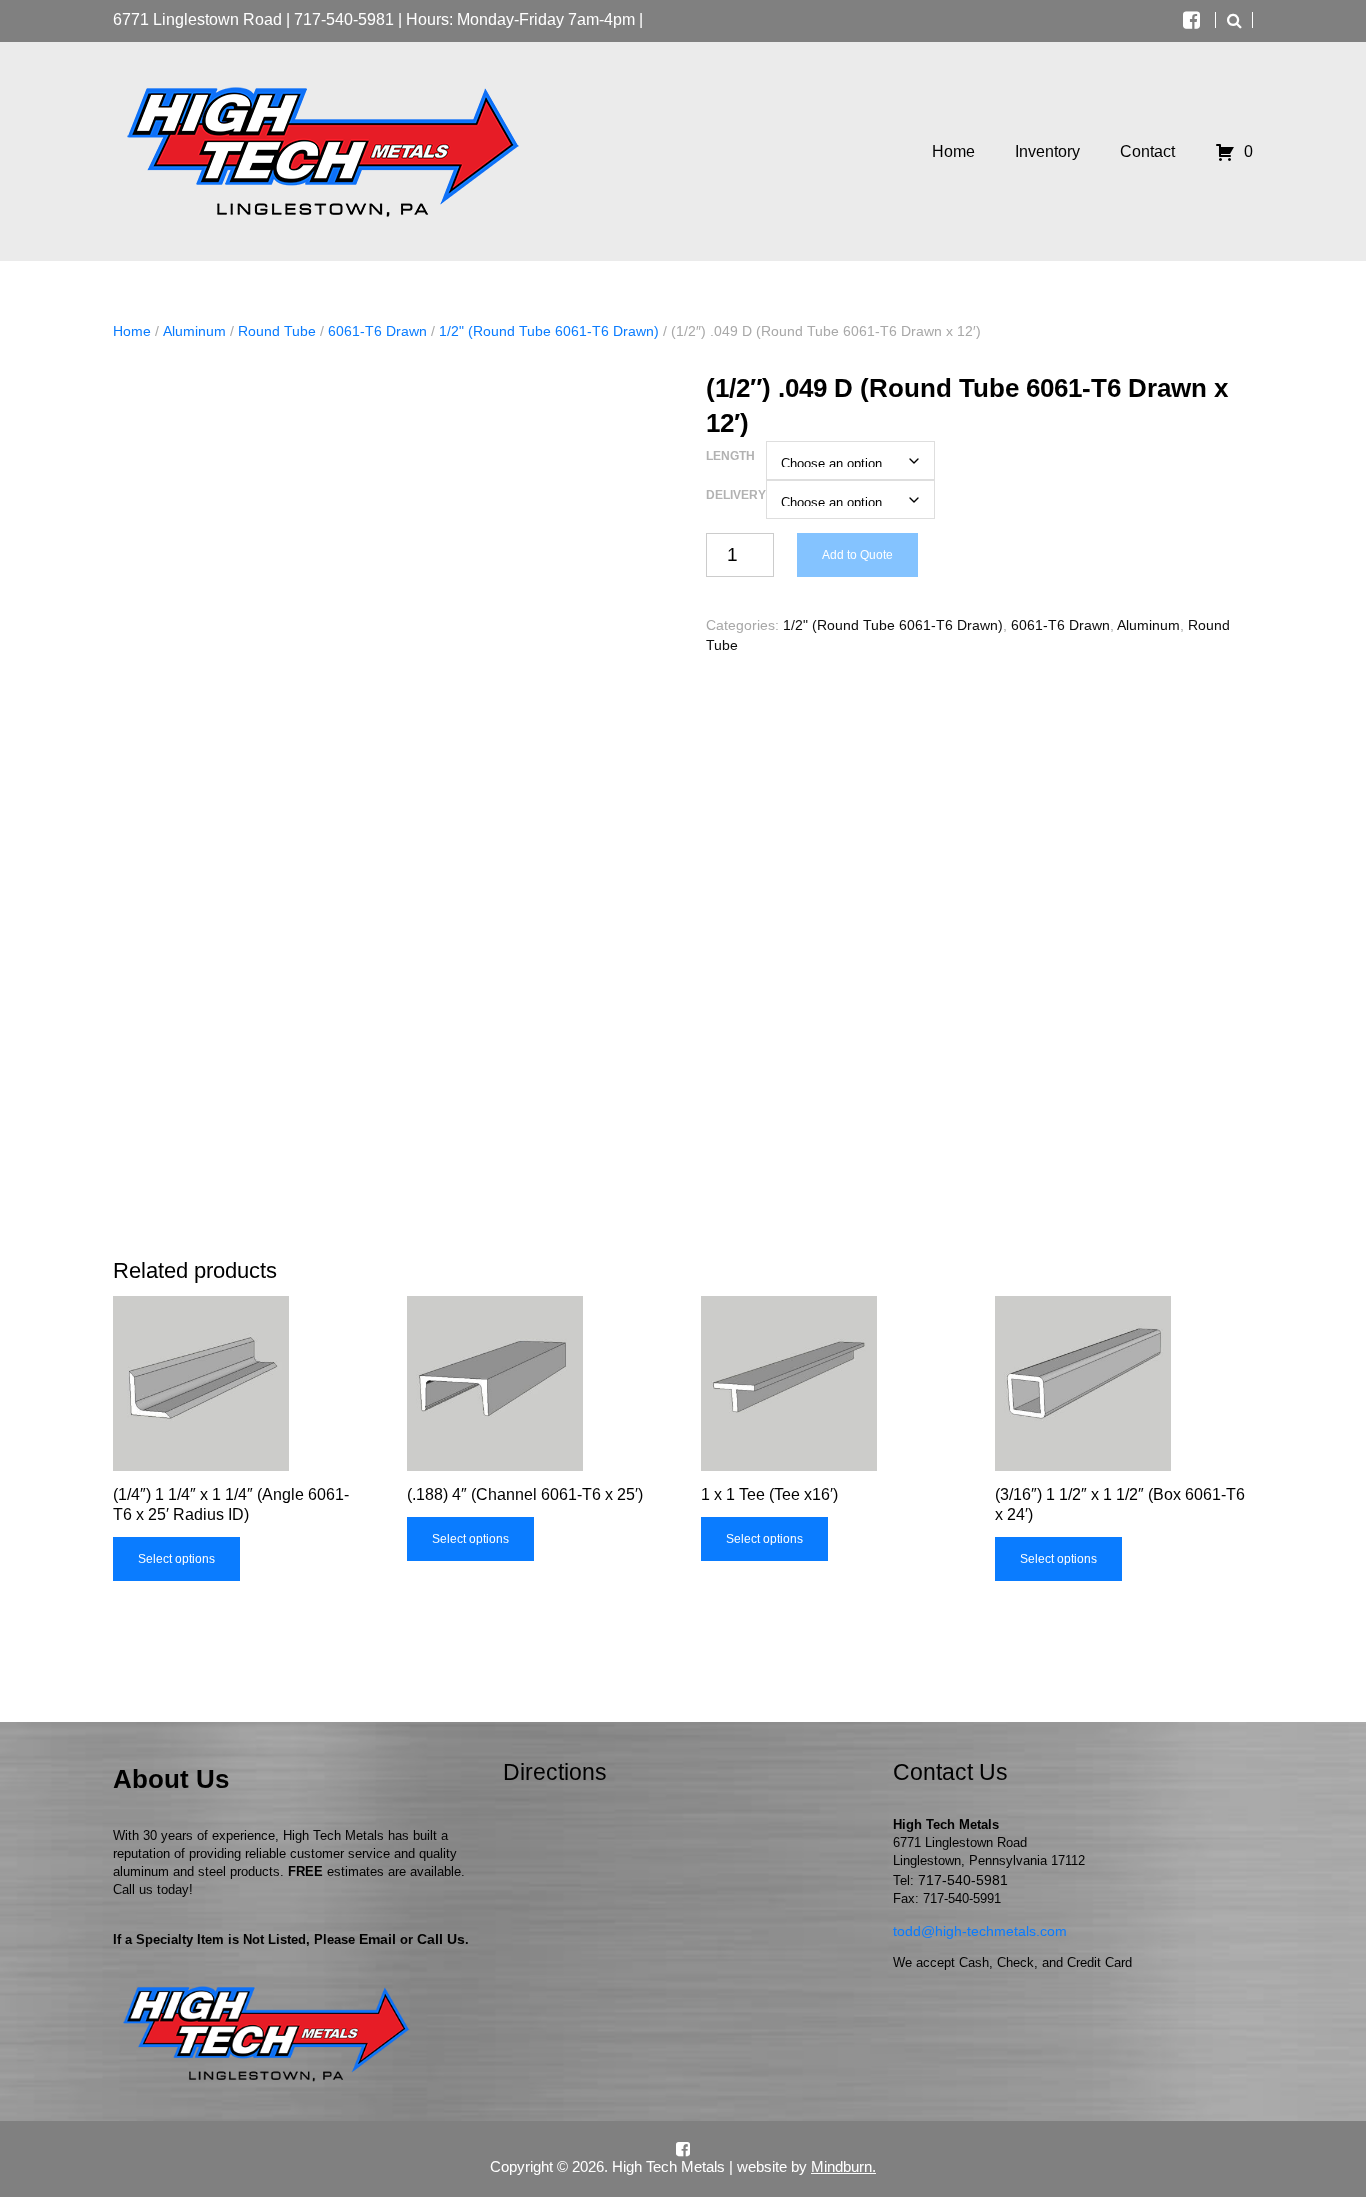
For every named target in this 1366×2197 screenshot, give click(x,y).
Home (132, 331)
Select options (176, 1559)
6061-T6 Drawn (377, 331)
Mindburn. (843, 2166)
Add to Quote (857, 555)
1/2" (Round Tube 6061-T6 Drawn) (549, 331)
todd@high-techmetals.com (980, 1931)
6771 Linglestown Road (197, 19)
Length (730, 456)
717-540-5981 (344, 19)
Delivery (736, 495)
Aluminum (194, 331)
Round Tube (277, 331)
